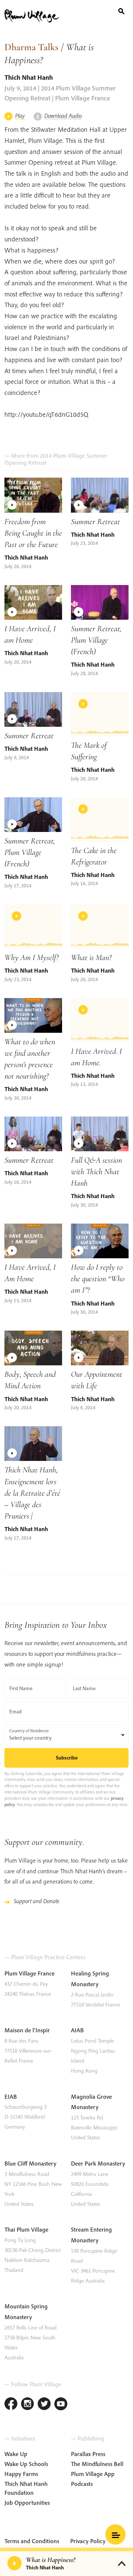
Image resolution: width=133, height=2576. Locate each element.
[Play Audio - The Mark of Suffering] (100, 714)
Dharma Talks (31, 47)
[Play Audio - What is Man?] (100, 926)
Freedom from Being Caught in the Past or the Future (33, 533)
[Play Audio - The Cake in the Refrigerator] (100, 819)
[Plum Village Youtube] (61, 2405)
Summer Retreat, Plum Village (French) (96, 640)
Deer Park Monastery (98, 2163)
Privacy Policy (88, 2541)
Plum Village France (30, 1973)
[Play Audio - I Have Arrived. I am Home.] (100, 1020)
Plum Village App (93, 2474)
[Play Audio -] (15, 2563)
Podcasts (82, 2484)
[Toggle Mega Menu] (115, 2534)
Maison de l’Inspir (27, 2030)
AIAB (77, 2030)
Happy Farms (21, 2474)
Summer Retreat (96, 521)
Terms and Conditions (32, 2541)
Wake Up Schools (26, 2464)
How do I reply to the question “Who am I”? (98, 1278)
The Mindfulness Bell (97, 2464)
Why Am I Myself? (32, 957)
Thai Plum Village (26, 2229)
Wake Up (16, 2454)
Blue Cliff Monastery (30, 2163)
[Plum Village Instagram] (28, 2405)
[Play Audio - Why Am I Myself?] (33, 926)
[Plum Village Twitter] (44, 2405)
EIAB (11, 2097)
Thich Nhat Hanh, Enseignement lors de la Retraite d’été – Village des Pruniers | (32, 1492)
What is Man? (91, 957)
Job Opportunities (27, 2503)
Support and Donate (37, 1901)
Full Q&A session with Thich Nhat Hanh (96, 1171)
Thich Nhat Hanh (29, 77)
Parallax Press (88, 2454)
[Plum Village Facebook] (11, 2405)
